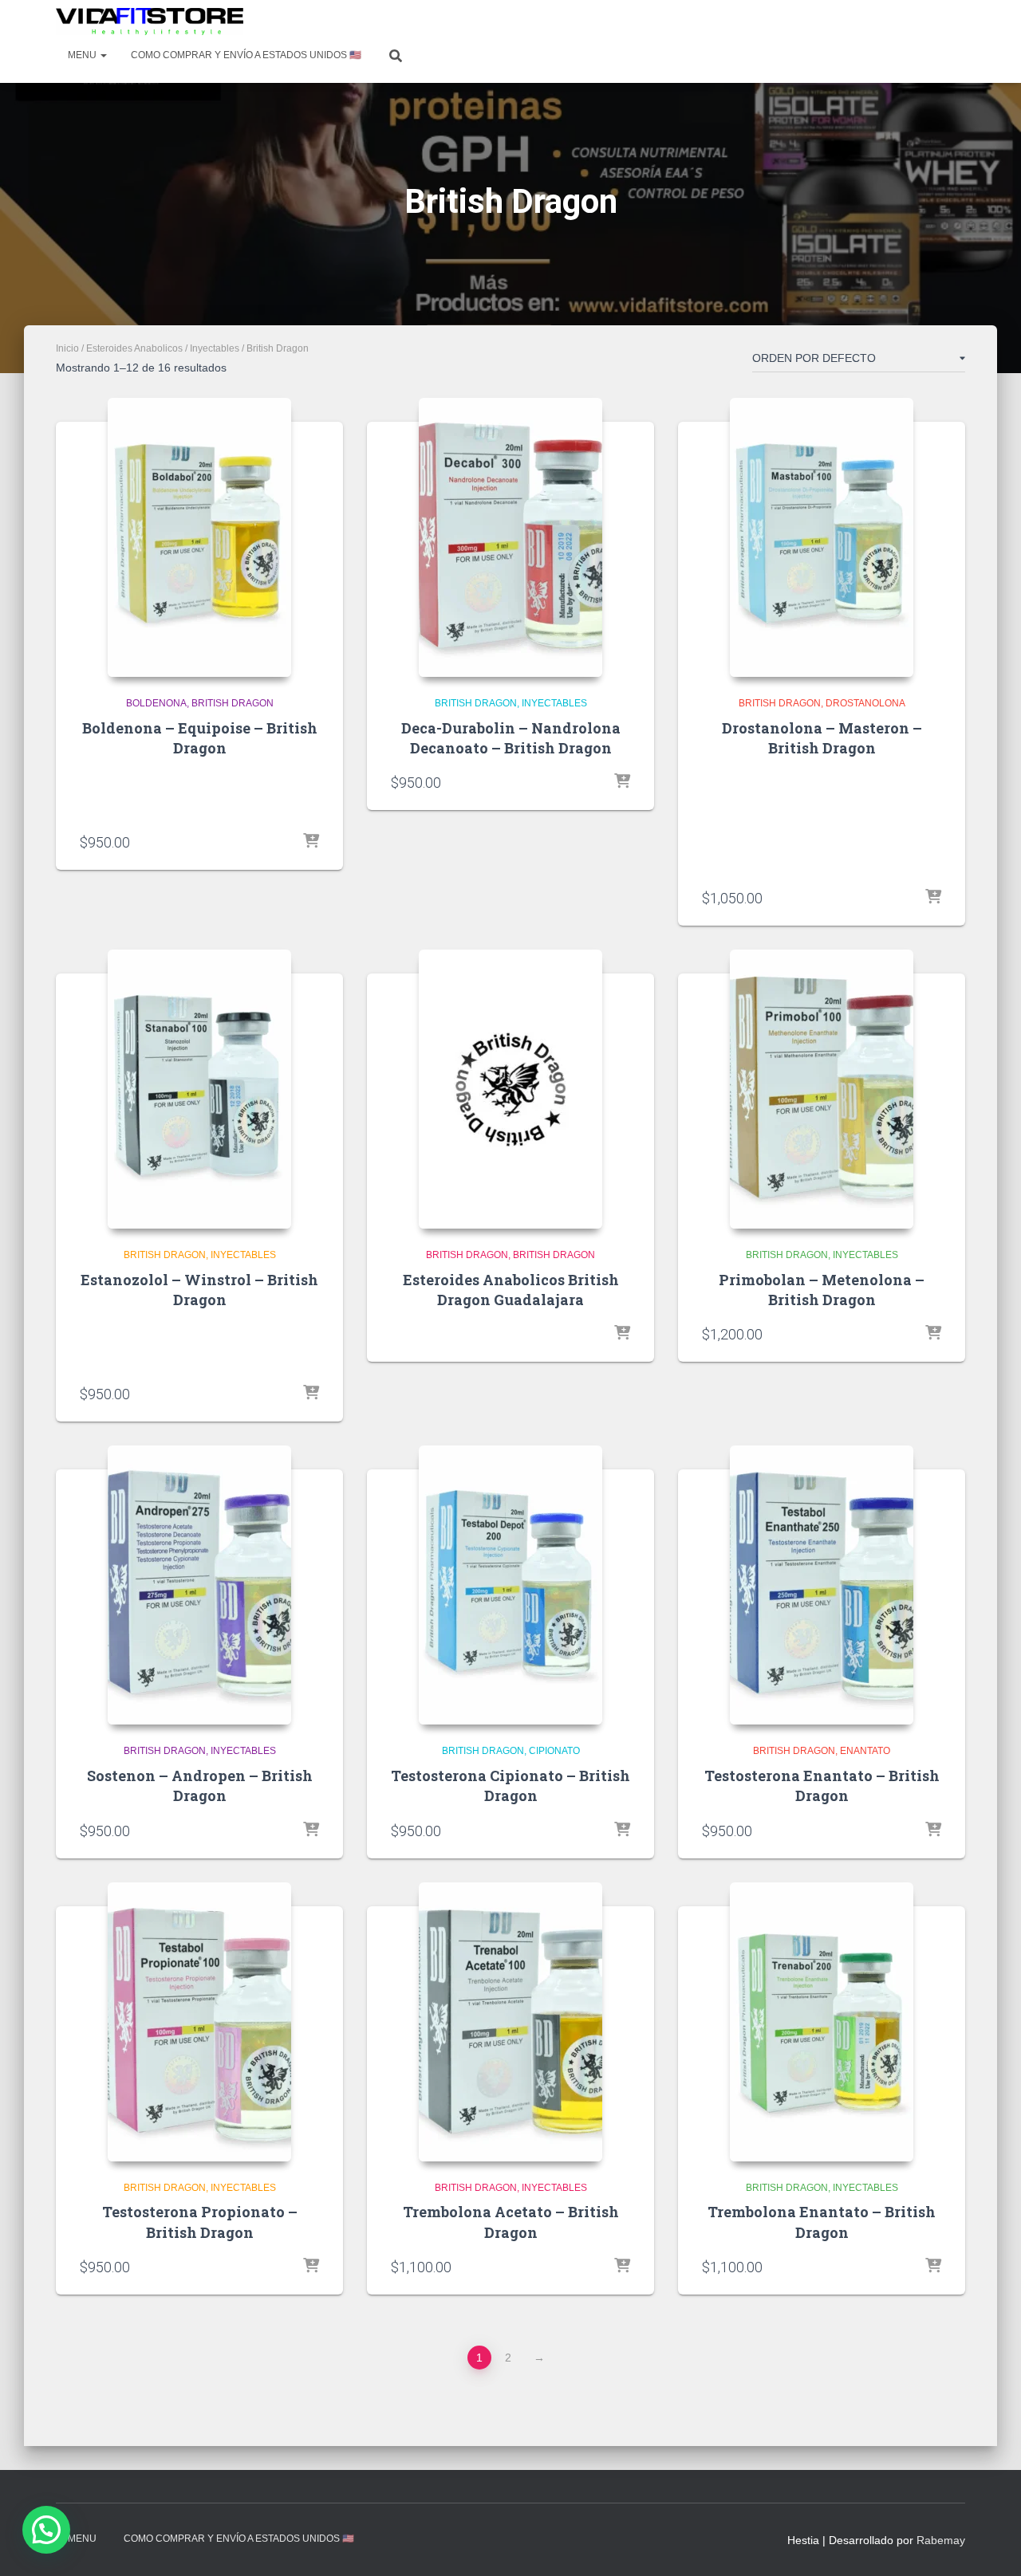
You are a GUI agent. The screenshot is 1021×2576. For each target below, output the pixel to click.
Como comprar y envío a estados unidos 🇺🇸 (246, 55)
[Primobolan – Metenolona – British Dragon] (822, 1089)
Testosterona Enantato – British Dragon (822, 1786)
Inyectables (215, 348)
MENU (83, 55)
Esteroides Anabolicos (134, 348)
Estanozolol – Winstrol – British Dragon (199, 1290)
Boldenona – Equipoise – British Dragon (200, 738)
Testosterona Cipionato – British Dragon (510, 1786)
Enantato (865, 1751)
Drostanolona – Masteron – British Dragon (822, 738)
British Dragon (233, 703)
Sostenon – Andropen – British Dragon (200, 1786)
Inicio (67, 348)
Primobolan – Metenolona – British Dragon (822, 1290)
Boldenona (156, 703)
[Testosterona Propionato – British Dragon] (199, 2022)
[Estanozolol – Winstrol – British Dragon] (199, 1089)
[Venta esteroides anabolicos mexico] (150, 22)
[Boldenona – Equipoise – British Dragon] (199, 537)
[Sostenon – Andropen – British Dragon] (199, 1585)
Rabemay (941, 2540)
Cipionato (554, 1751)
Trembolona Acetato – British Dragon (511, 2222)
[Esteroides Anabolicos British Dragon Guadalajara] (510, 1089)
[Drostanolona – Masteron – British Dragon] (822, 537)
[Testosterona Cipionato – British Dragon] (510, 1585)
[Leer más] (622, 1334)
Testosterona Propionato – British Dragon (200, 2222)
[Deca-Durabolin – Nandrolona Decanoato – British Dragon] (510, 537)
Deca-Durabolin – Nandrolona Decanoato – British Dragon (511, 738)
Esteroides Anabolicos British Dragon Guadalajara (511, 1290)
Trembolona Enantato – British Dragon (822, 2222)
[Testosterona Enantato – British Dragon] (822, 1585)
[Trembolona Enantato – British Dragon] (822, 2022)
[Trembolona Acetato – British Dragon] (510, 2022)
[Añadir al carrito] (311, 842)
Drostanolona (865, 703)
